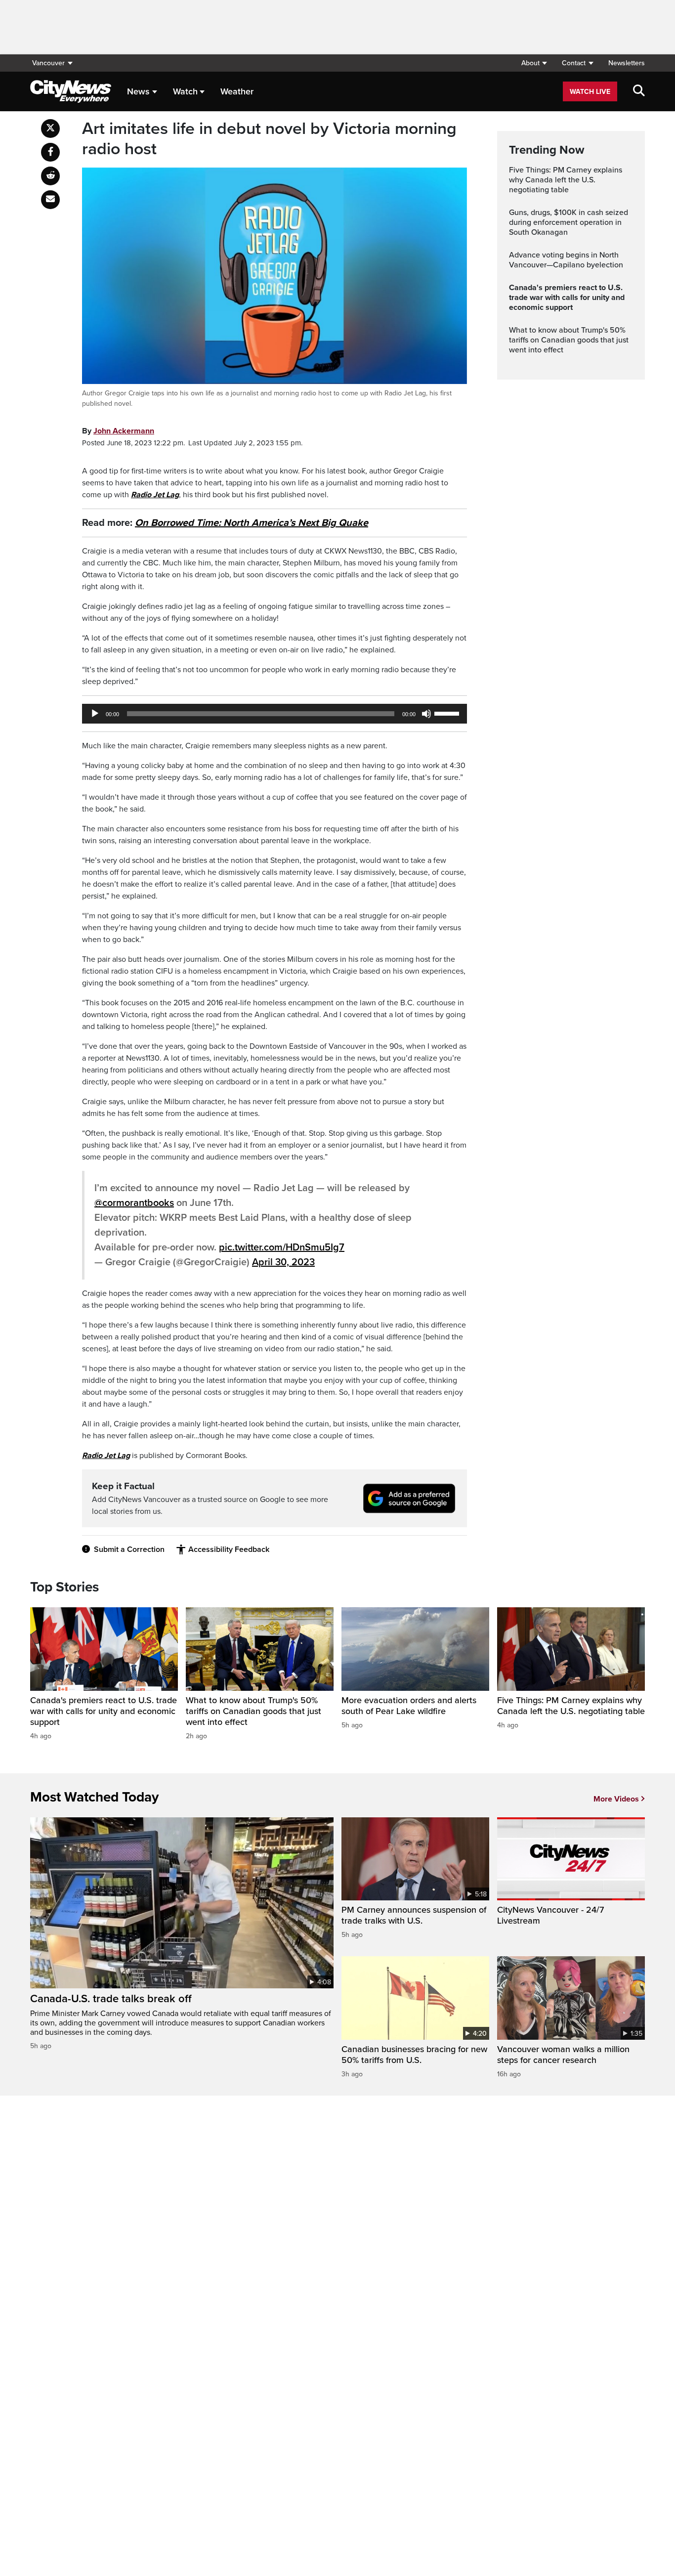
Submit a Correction (129, 1549)
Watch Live (590, 92)
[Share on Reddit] (50, 176)
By (118, 431)
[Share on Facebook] (50, 152)
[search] (639, 91)
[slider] (448, 713)
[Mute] (426, 714)
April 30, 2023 (283, 1262)
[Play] (95, 714)
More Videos (616, 1799)
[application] (274, 714)
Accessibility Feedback (229, 1549)
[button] (534, 63)
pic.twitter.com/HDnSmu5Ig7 (282, 1247)
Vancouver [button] (48, 63)
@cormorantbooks (134, 1203)
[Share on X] (50, 129)
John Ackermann (124, 431)
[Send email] (50, 200)
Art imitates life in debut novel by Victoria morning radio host (269, 139)
